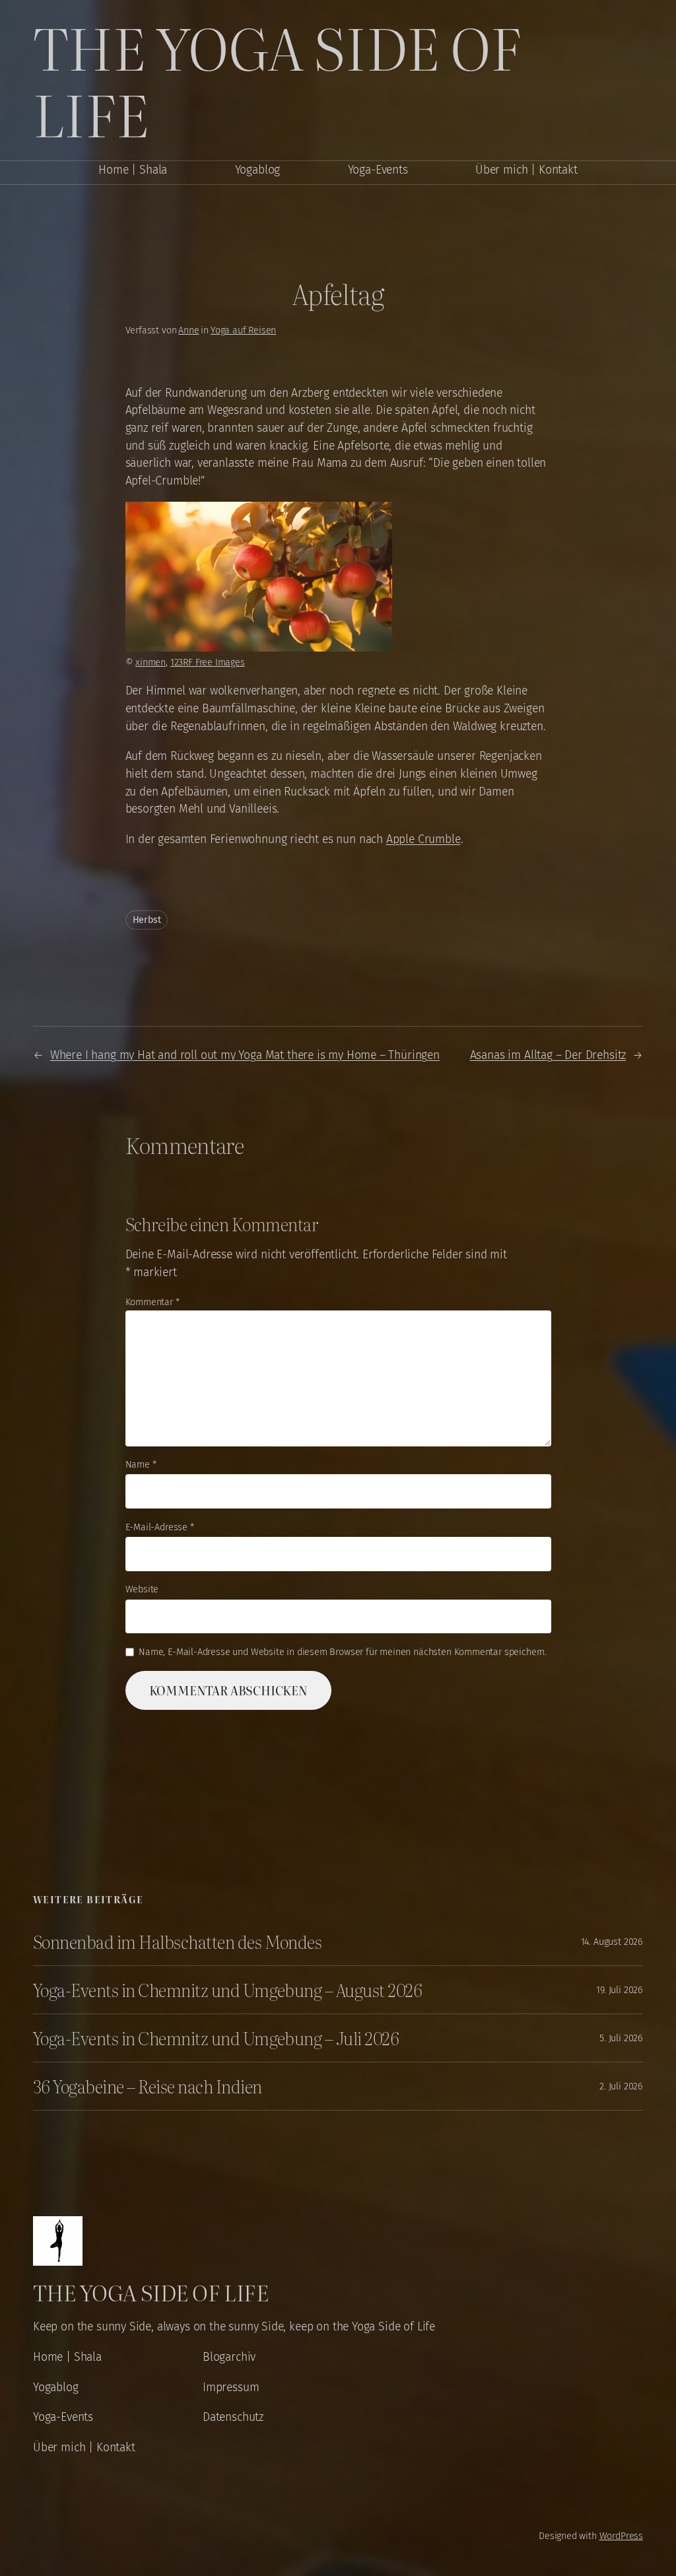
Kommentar (152, 1302)
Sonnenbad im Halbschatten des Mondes (177, 1942)
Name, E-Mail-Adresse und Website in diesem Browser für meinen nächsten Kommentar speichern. (343, 1652)
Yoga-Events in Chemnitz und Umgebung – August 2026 (227, 1990)
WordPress (621, 2536)
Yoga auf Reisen (243, 330)
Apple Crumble (423, 839)
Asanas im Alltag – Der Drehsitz (548, 1055)
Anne (188, 330)
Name (141, 1465)
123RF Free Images (208, 662)
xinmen (151, 662)
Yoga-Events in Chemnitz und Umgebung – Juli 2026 (216, 2038)
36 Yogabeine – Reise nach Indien (147, 2086)
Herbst (147, 920)
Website (142, 1589)
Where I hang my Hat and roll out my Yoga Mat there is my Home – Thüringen (245, 1055)
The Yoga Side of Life (277, 80)
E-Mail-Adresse (160, 1527)
